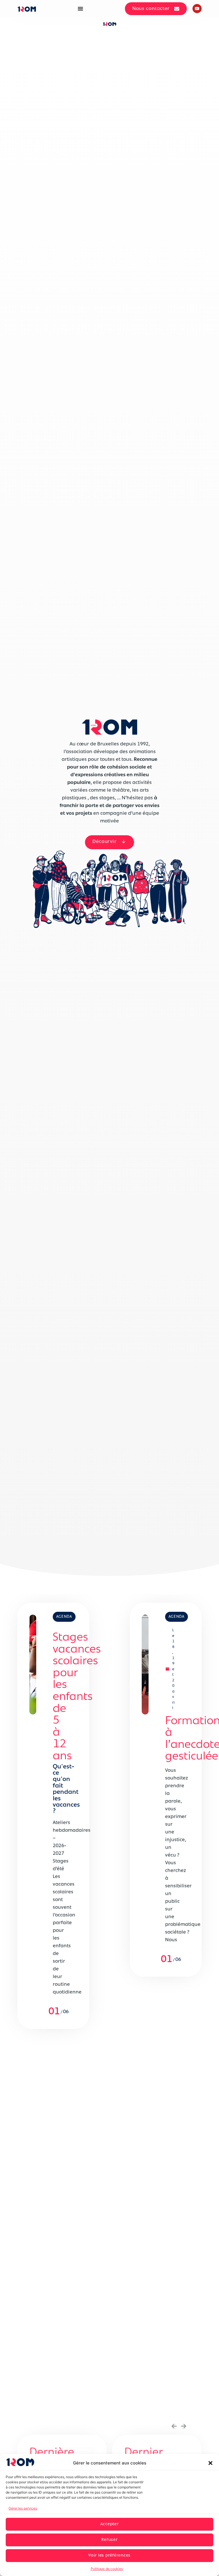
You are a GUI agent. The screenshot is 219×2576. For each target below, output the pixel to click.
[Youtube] (197, 9)
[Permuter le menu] (80, 9)
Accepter (110, 2524)
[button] (210, 2463)
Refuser (109, 2540)
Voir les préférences (109, 2556)
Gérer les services (23, 2508)
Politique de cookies (107, 2569)
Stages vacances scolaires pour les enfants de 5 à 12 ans (77, 1697)
